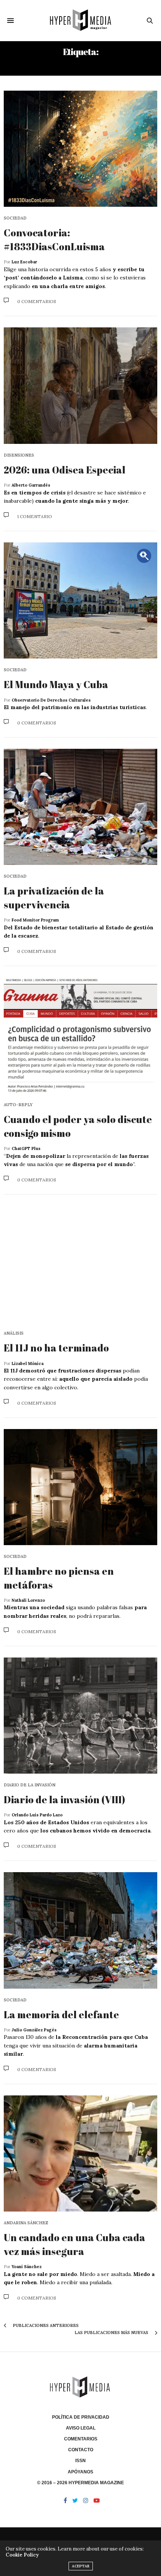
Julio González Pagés (34, 2030)
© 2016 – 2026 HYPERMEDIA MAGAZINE (80, 2483)
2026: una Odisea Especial (65, 470)
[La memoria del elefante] (80, 1930)
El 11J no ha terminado (56, 1348)
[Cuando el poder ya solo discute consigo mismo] (80, 1035)
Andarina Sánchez (26, 2223)
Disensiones (19, 455)
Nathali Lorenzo (28, 1600)
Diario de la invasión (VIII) (64, 1799)
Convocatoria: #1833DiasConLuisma (54, 239)
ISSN (80, 2461)
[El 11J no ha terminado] (80, 1264)
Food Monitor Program (35, 920)
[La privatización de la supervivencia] (80, 807)
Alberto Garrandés (31, 485)
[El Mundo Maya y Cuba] (80, 600)
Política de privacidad (81, 2417)
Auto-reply (18, 1105)
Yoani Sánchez (27, 2267)
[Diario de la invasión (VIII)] (80, 1716)
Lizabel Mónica (28, 1363)
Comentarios (81, 2439)
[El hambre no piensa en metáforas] (80, 1487)
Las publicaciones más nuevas (112, 2333)
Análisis (14, 1333)
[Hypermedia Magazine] (80, 20)
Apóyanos (80, 2472)
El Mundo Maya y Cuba (56, 684)
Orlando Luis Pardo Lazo (37, 1815)
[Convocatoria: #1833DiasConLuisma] (80, 149)
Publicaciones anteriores (45, 2325)
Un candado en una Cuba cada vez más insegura (75, 2244)
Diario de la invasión (30, 1785)
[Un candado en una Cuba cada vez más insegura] (80, 2153)
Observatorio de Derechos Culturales (51, 700)
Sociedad (15, 218)
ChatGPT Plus (26, 1148)
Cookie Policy (22, 2555)
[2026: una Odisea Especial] (80, 385)
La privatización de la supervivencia (54, 897)
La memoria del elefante (61, 2015)
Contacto (81, 2450)
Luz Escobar (24, 262)
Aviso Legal (81, 2428)
